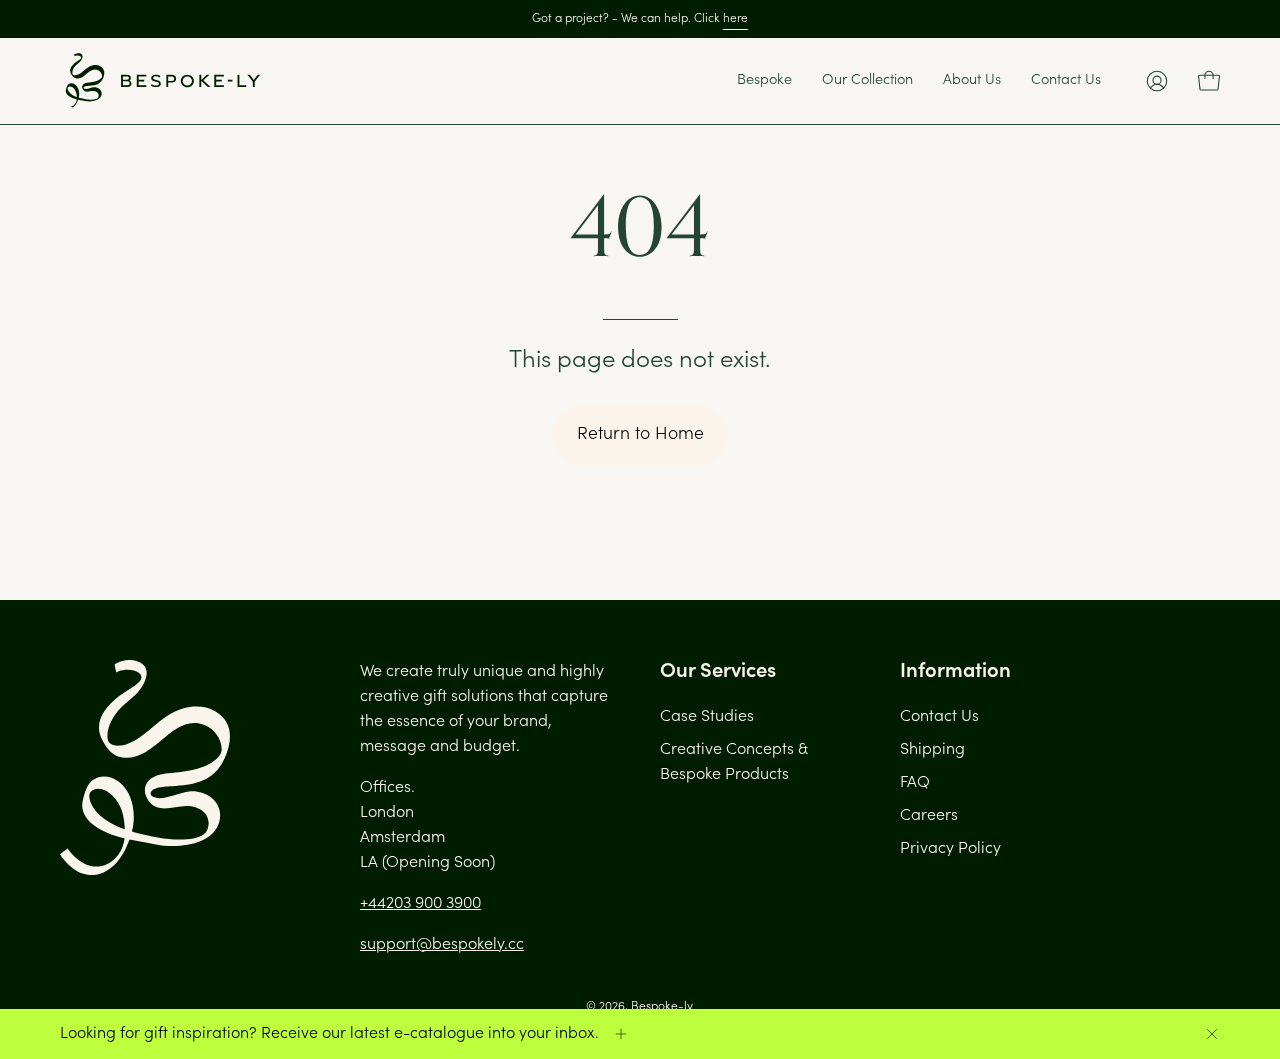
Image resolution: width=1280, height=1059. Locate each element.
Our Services (718, 672)
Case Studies (707, 717)
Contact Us (939, 717)
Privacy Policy (950, 849)
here (735, 19)
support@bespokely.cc (442, 945)
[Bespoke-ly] (160, 81)
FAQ (915, 783)
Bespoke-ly (661, 1007)
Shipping (932, 750)
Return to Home (640, 435)
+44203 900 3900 (420, 904)
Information (955, 672)
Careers (929, 816)
